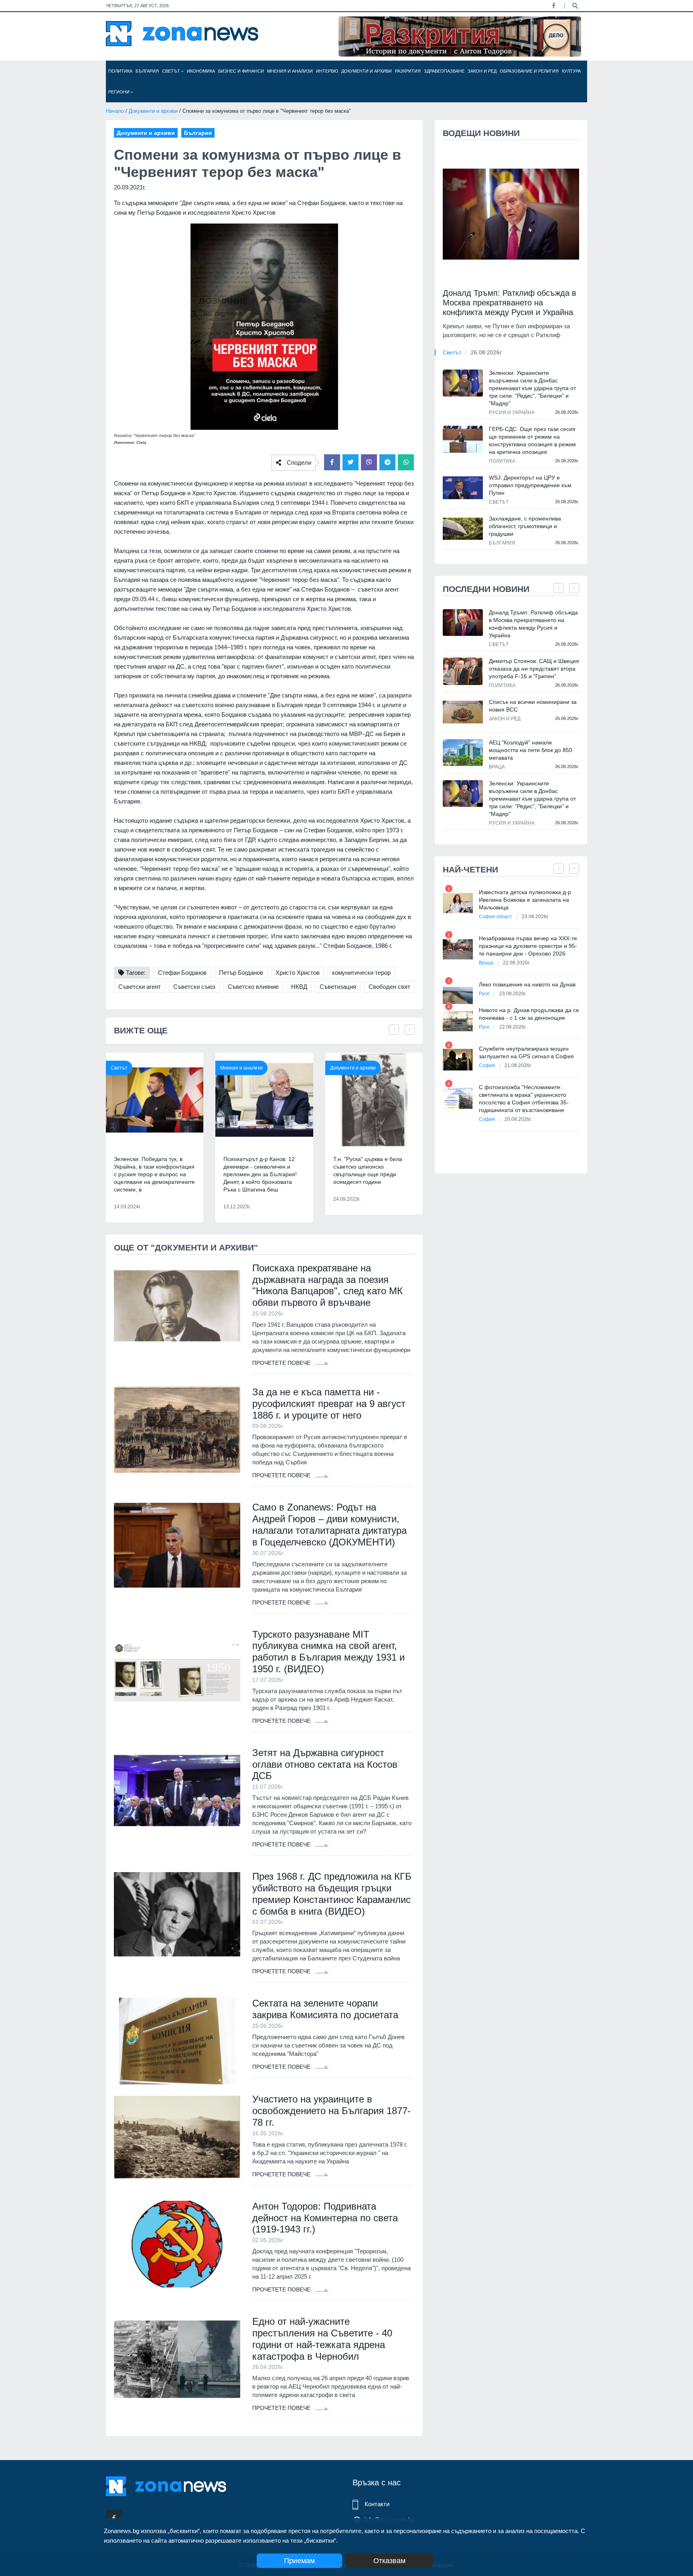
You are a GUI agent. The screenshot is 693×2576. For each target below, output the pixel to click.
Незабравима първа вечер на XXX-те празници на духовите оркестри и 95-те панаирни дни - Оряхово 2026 (528, 946)
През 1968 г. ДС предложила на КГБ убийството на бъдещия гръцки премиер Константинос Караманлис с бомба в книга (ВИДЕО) (332, 1894)
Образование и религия (529, 71)
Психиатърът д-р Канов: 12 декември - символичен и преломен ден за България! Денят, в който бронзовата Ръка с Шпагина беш (260, 1174)
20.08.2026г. (518, 1119)
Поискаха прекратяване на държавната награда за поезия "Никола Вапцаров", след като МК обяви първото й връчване (327, 1285)
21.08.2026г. (518, 1065)
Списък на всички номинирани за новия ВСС (533, 706)
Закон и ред (482, 71)
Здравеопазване (444, 71)
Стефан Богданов (182, 973)
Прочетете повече (282, 1363)
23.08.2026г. (535, 917)
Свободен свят (389, 987)
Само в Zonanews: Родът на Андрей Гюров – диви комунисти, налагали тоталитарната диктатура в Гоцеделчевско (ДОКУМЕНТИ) (329, 1524)
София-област (495, 917)
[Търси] (575, 5)
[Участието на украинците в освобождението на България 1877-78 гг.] (177, 2137)
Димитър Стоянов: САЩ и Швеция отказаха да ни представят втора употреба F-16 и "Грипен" (534, 669)
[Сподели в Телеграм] (387, 462)
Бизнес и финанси (241, 71)
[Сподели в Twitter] (351, 462)
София (487, 1065)
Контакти (377, 2504)
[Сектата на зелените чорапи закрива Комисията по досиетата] (177, 2041)
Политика (120, 71)
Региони (120, 92)
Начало (115, 111)
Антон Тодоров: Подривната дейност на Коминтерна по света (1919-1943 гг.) (325, 2218)
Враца (497, 767)
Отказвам (389, 2561)
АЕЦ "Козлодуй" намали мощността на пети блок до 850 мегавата (531, 750)
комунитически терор (361, 973)
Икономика (201, 71)
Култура (571, 71)
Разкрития (408, 71)
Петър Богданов (241, 973)
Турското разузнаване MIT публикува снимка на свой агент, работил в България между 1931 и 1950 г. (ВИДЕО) (328, 1652)
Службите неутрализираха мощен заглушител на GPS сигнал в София (526, 1052)
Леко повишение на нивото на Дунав (527, 984)
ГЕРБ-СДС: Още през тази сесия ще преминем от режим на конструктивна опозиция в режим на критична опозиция (532, 440)
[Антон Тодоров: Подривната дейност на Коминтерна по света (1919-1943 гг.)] (177, 2244)
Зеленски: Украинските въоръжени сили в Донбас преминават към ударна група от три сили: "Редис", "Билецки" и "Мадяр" (532, 388)
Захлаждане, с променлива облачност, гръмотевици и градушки (525, 526)
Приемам (299, 2561)
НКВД (299, 987)
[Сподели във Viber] (369, 462)
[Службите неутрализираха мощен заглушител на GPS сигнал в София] (458, 1060)
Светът (172, 71)
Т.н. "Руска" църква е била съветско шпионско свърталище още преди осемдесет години (368, 1170)
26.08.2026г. (487, 352)
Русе (484, 994)
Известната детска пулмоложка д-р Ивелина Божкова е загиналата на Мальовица (525, 900)
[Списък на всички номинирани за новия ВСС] (463, 712)
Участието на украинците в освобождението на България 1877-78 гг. (331, 2111)
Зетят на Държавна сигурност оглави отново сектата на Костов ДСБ (325, 1764)
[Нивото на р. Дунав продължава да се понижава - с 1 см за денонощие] (458, 1021)
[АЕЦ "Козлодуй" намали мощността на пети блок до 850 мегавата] (463, 753)
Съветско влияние (253, 987)
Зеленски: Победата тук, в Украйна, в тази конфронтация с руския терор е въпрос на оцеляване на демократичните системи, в (154, 1174)
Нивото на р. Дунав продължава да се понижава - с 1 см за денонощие (529, 1014)
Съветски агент (140, 987)
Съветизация (338, 987)
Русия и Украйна (512, 413)
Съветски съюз (194, 987)
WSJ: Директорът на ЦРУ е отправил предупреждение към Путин (530, 485)
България (147, 71)
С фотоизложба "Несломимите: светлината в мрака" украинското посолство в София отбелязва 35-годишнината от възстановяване (524, 1099)
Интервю (327, 71)
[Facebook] (553, 6)
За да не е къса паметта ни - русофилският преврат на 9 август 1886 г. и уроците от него (329, 1404)
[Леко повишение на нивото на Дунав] (458, 995)
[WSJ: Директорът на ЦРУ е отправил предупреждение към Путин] (463, 488)
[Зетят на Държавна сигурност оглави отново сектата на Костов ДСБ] (177, 1791)
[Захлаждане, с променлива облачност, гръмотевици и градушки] (463, 529)
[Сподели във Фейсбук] (332, 462)
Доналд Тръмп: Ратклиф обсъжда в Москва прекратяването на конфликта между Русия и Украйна (510, 303)
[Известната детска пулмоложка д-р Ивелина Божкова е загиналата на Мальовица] (458, 903)
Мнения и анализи (290, 71)
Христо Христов (298, 973)
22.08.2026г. (517, 963)
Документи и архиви (367, 71)
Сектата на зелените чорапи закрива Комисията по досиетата (325, 2009)
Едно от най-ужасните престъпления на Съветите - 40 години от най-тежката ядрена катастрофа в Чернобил (322, 2339)
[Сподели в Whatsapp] (406, 462)
